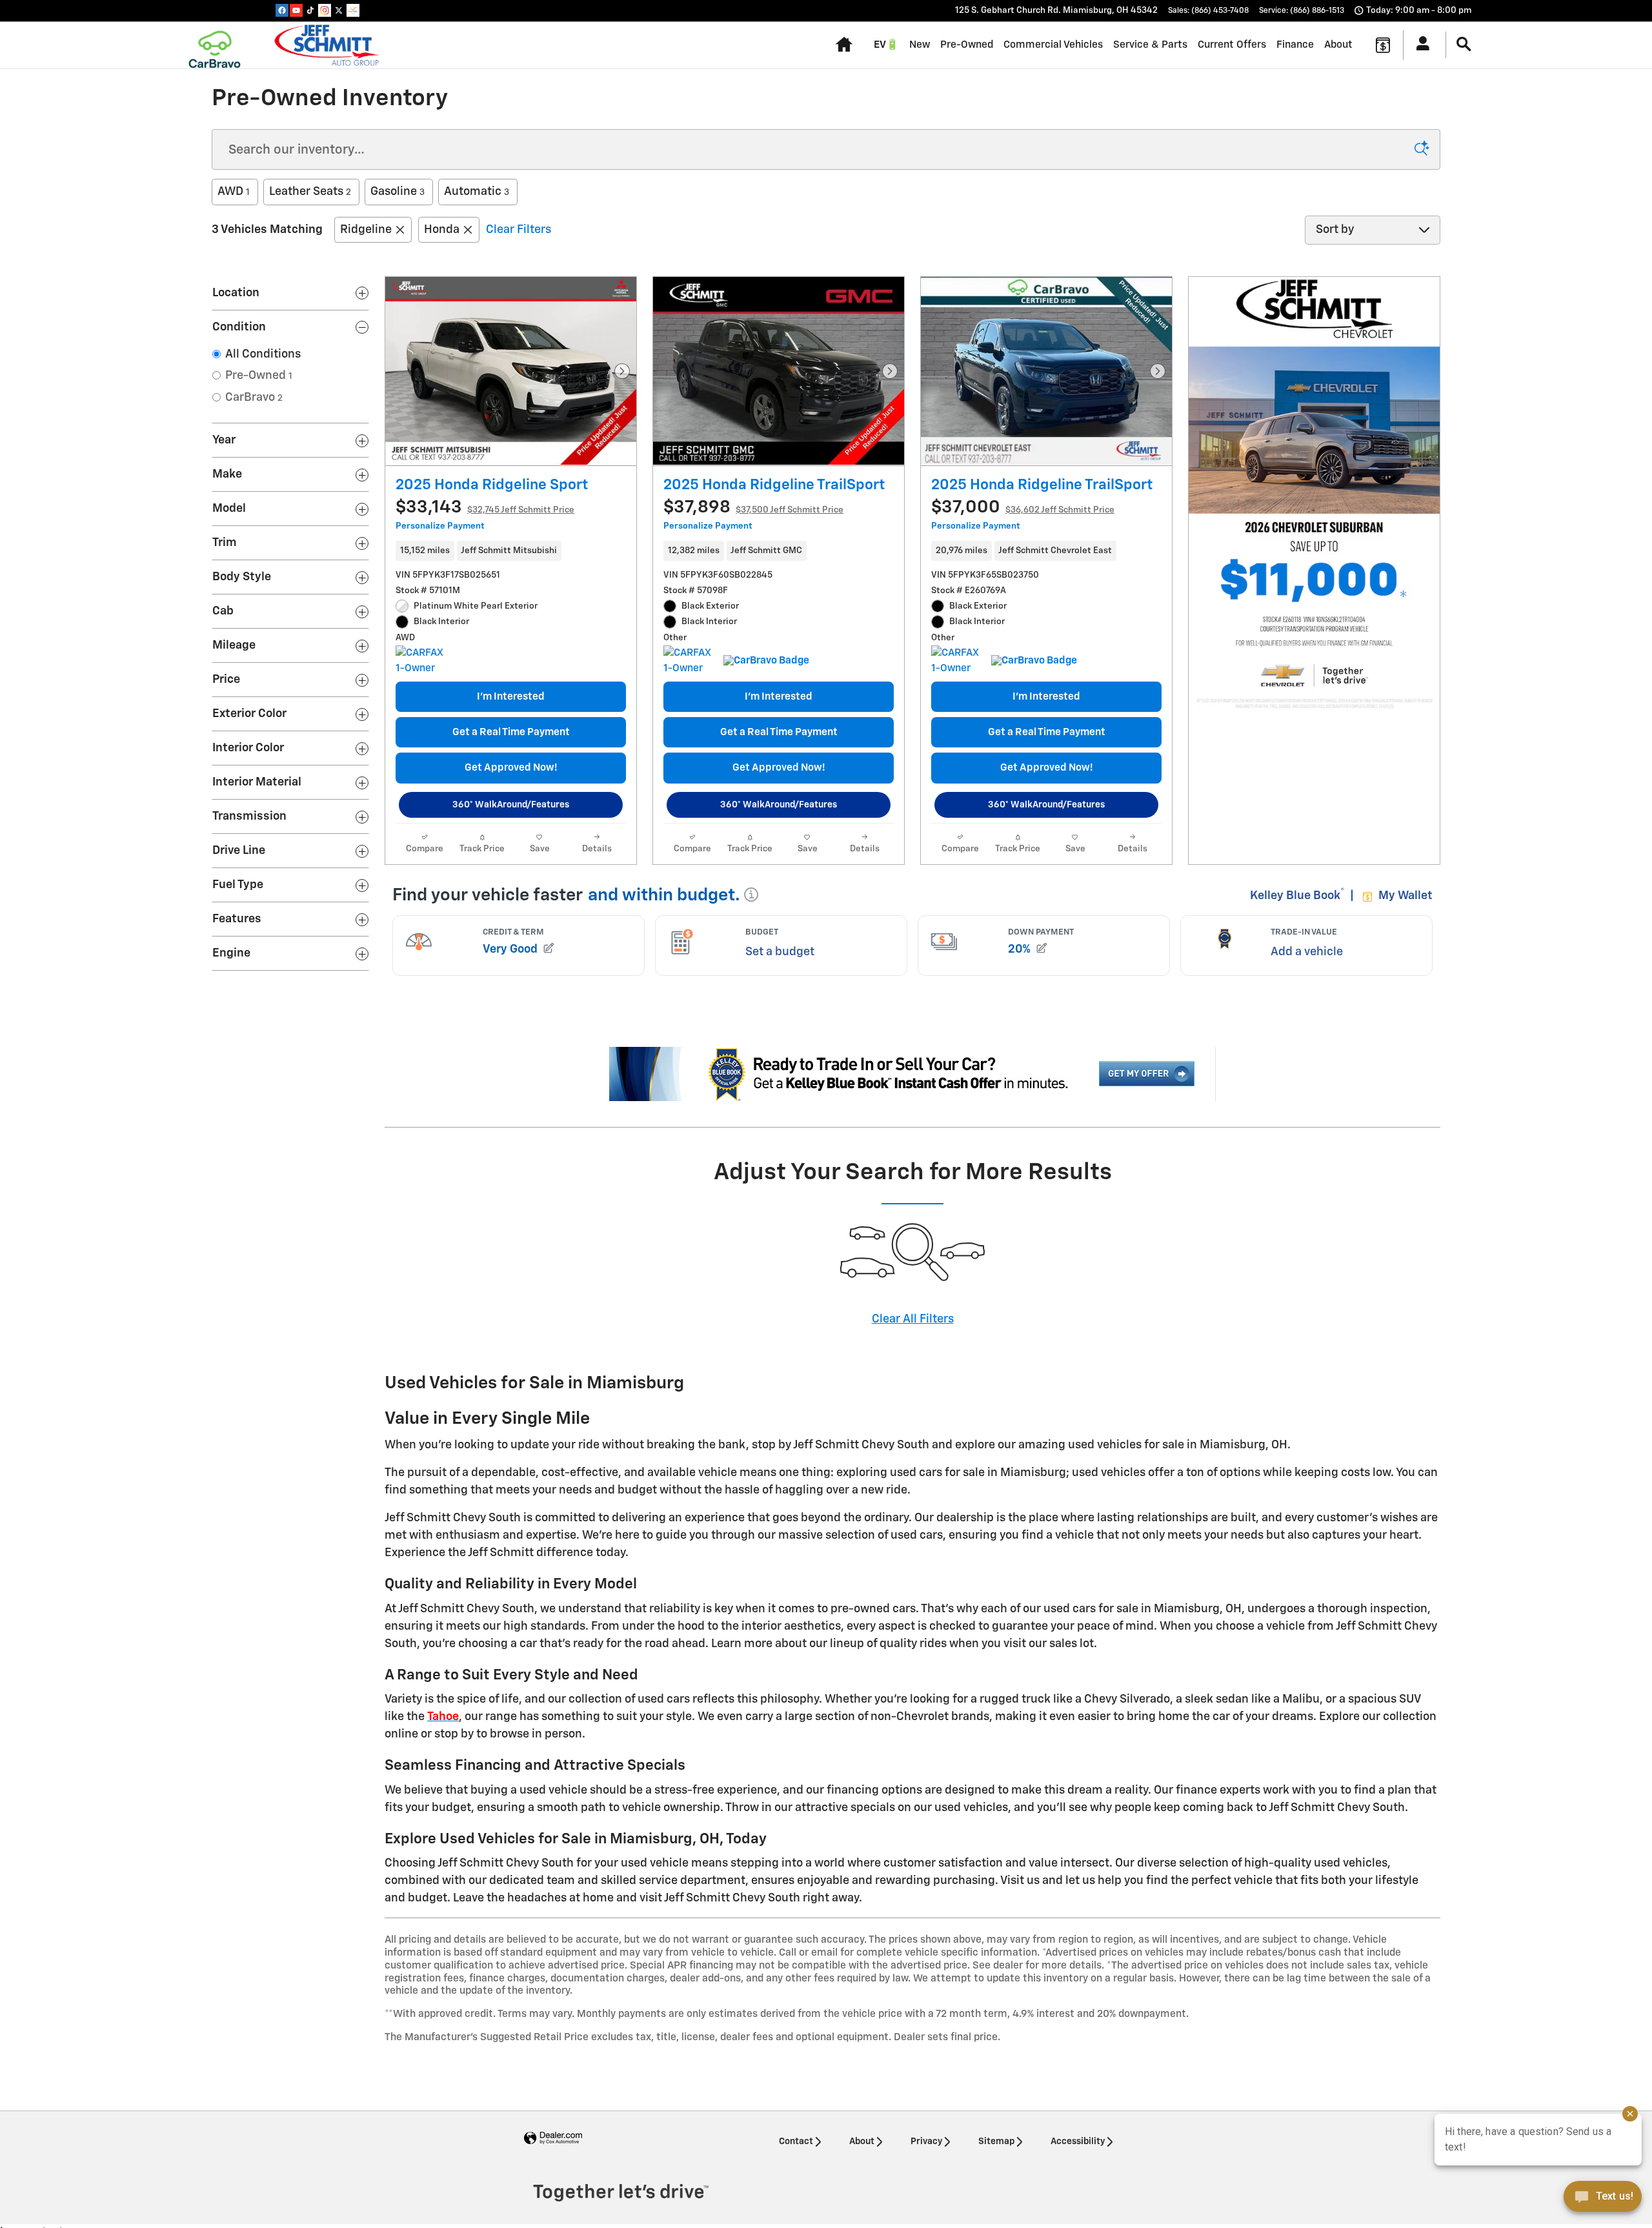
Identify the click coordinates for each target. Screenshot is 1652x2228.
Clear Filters (519, 230)
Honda (442, 230)
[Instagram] (325, 10)
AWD (234, 192)
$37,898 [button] (753, 508)
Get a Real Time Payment (511, 732)
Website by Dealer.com (553, 2139)
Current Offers (1232, 45)
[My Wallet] (1383, 45)
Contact (796, 2142)
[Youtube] (296, 10)
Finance (1295, 45)
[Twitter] (339, 10)
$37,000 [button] (1023, 508)
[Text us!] (1603, 2201)
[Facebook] (282, 10)
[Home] (215, 45)
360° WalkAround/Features (511, 805)
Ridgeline (366, 230)
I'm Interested (511, 697)
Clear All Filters (913, 1319)
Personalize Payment (440, 526)
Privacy (926, 2142)
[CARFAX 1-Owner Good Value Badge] (688, 661)
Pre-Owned (967, 45)
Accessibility (1078, 2142)
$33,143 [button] (485, 508)
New (920, 45)
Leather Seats (310, 192)
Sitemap (996, 2142)
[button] (511, 551)
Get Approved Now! (511, 768)
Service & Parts (1150, 45)
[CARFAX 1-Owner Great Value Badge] (420, 661)
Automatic (477, 192)
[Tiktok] (310, 10)
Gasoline (398, 192)
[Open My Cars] (1419, 45)
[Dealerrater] (353, 10)
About (1338, 45)
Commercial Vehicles (1053, 45)
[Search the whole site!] (1464, 45)
